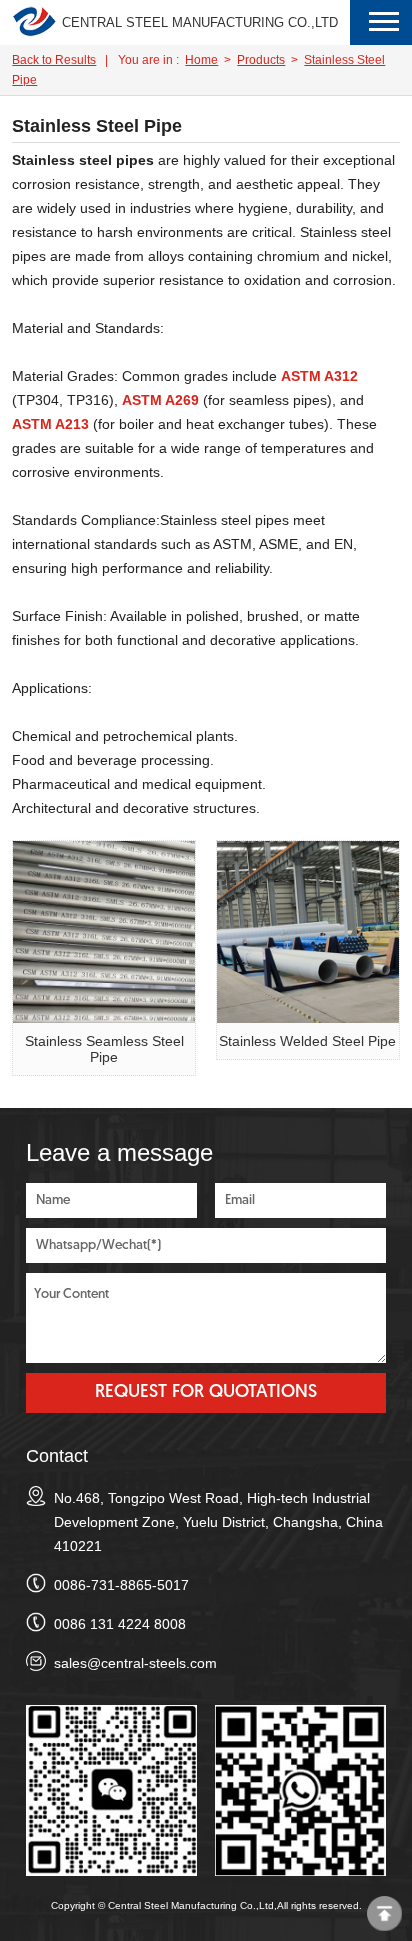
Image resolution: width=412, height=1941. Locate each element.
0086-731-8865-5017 (121, 1585)
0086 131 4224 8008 (120, 1624)
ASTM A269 (160, 400)
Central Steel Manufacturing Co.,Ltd (200, 22)
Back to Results (54, 60)
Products (261, 60)
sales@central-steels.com (135, 1663)
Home (201, 60)
